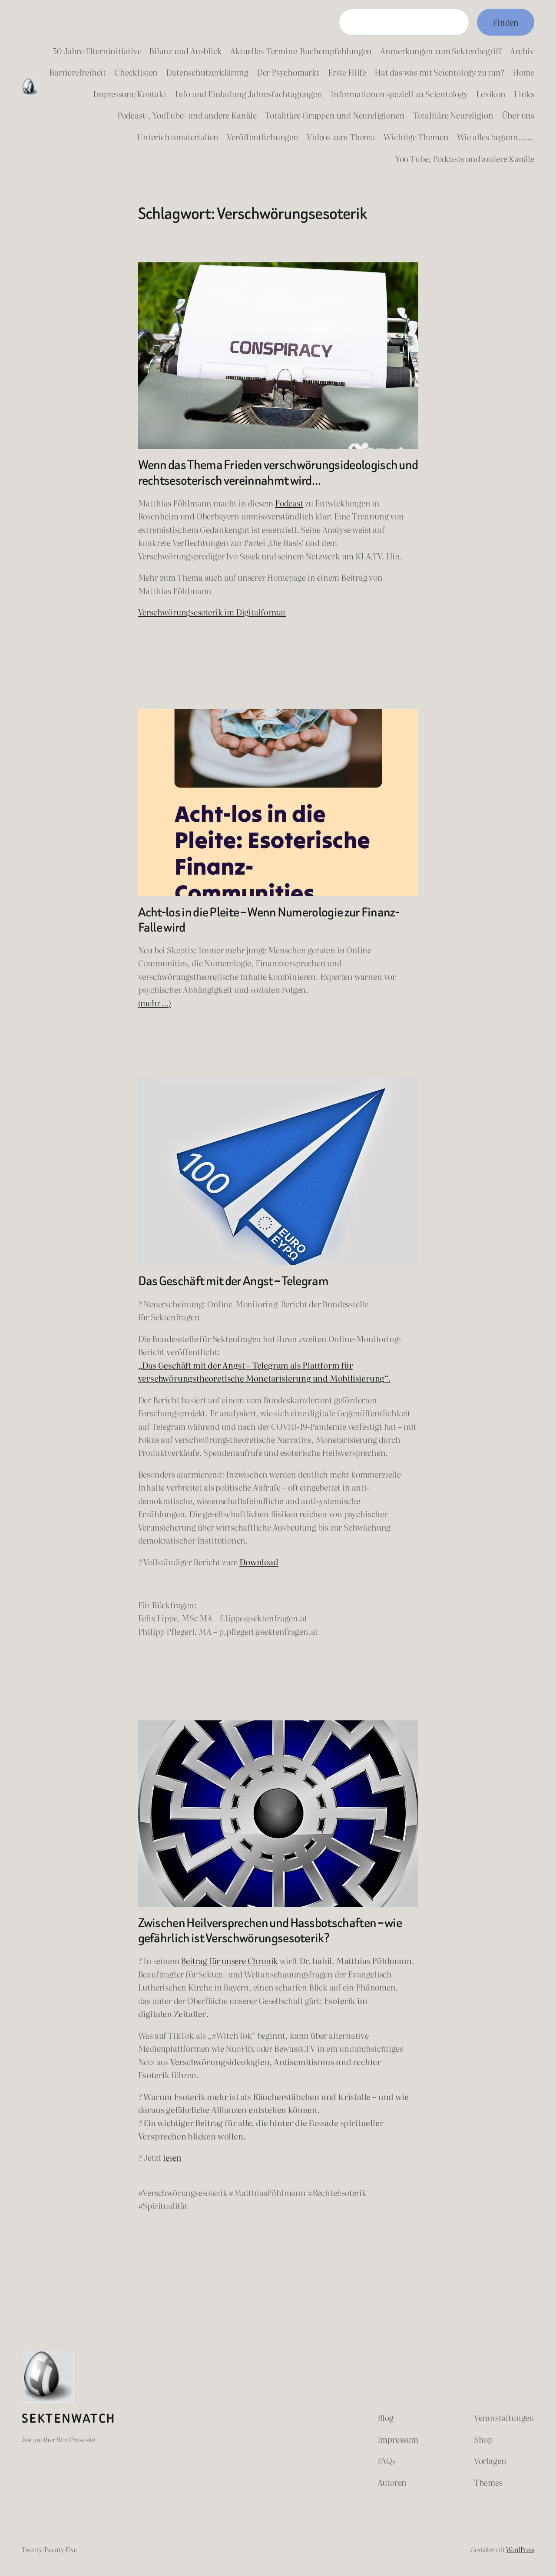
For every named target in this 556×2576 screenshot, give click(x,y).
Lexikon (491, 94)
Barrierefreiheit (78, 72)
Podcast (289, 503)
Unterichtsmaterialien (178, 137)
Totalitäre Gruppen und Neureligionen (335, 115)
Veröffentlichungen (263, 137)
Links (524, 94)
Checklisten (136, 72)
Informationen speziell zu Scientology (399, 94)
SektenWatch (69, 2419)
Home (523, 72)
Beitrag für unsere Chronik (229, 1961)
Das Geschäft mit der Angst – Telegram (233, 1281)
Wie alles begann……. (496, 137)
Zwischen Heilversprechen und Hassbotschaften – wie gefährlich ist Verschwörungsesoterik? (270, 1931)
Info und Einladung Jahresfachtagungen (249, 94)
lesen (173, 2157)
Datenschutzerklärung (207, 72)
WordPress (520, 2549)
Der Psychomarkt (288, 72)
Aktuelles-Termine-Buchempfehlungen (301, 51)
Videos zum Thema (341, 137)
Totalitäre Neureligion (453, 115)
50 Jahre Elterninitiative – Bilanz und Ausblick (137, 51)
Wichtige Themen (416, 137)
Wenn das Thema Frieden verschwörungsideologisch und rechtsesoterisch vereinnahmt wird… (278, 473)
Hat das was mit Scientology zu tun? (439, 72)
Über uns (518, 115)
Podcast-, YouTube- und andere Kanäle (187, 115)
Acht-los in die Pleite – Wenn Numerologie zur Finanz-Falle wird (269, 920)
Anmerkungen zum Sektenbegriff (441, 51)
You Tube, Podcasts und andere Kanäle (465, 159)
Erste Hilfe (347, 72)
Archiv (522, 51)
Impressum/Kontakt (130, 94)
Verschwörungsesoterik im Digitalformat (212, 612)
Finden (506, 22)
